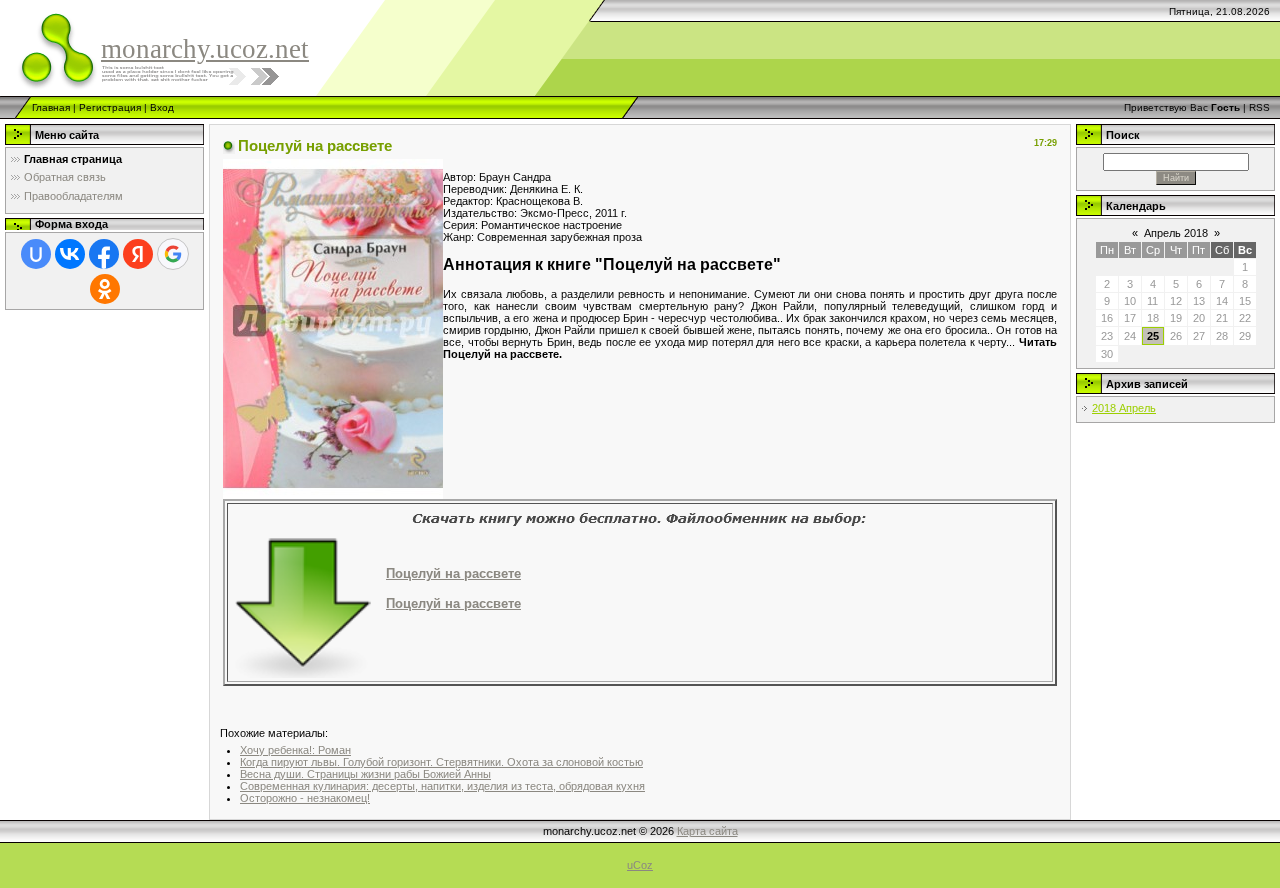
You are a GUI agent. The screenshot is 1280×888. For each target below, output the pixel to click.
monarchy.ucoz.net (205, 49)
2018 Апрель (1124, 408)
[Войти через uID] (36, 254)
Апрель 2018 (1176, 233)
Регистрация (110, 107)
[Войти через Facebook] (104, 254)
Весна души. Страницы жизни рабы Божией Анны (365, 774)
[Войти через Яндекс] (138, 254)
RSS (1259, 107)
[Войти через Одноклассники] (105, 289)
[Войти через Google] (173, 254)
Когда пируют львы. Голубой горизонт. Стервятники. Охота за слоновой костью (441, 762)
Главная (51, 107)
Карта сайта (707, 831)
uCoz (640, 865)
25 (1153, 336)
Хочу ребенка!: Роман (295, 750)
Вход (162, 107)
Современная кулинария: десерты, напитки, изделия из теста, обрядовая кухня (442, 786)
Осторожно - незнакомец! (305, 798)
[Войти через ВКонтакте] (70, 254)
